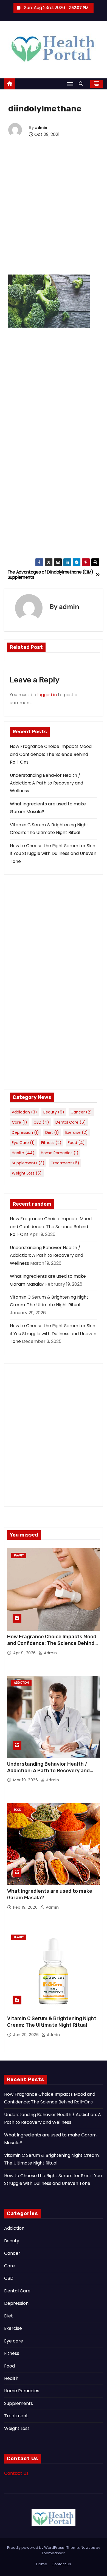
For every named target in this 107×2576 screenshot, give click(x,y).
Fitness (51, 1143)
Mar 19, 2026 (26, 1780)
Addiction (24, 1112)
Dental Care (71, 1122)
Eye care (23, 1143)
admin (41, 128)
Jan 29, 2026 (27, 2035)
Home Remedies (60, 1153)
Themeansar (53, 2553)
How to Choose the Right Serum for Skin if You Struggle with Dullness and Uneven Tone (53, 854)
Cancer (81, 1112)
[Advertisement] (54, 215)
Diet (52, 1132)
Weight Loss (27, 1173)
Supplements (28, 1163)
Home (42, 2564)
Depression (25, 1132)
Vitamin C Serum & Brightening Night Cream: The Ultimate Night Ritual (52, 2022)
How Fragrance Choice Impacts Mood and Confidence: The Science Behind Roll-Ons (51, 754)
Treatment (65, 1163)
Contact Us (16, 2473)
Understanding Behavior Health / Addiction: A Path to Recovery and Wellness (47, 783)
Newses (88, 2548)
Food (76, 1143)
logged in (47, 695)
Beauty (54, 1112)
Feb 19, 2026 (26, 1907)
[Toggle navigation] (70, 84)
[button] (82, 84)
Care (19, 1122)
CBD (41, 1122)
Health (23, 1153)
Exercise (77, 1132)
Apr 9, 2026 (25, 1653)
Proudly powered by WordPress (36, 2548)
